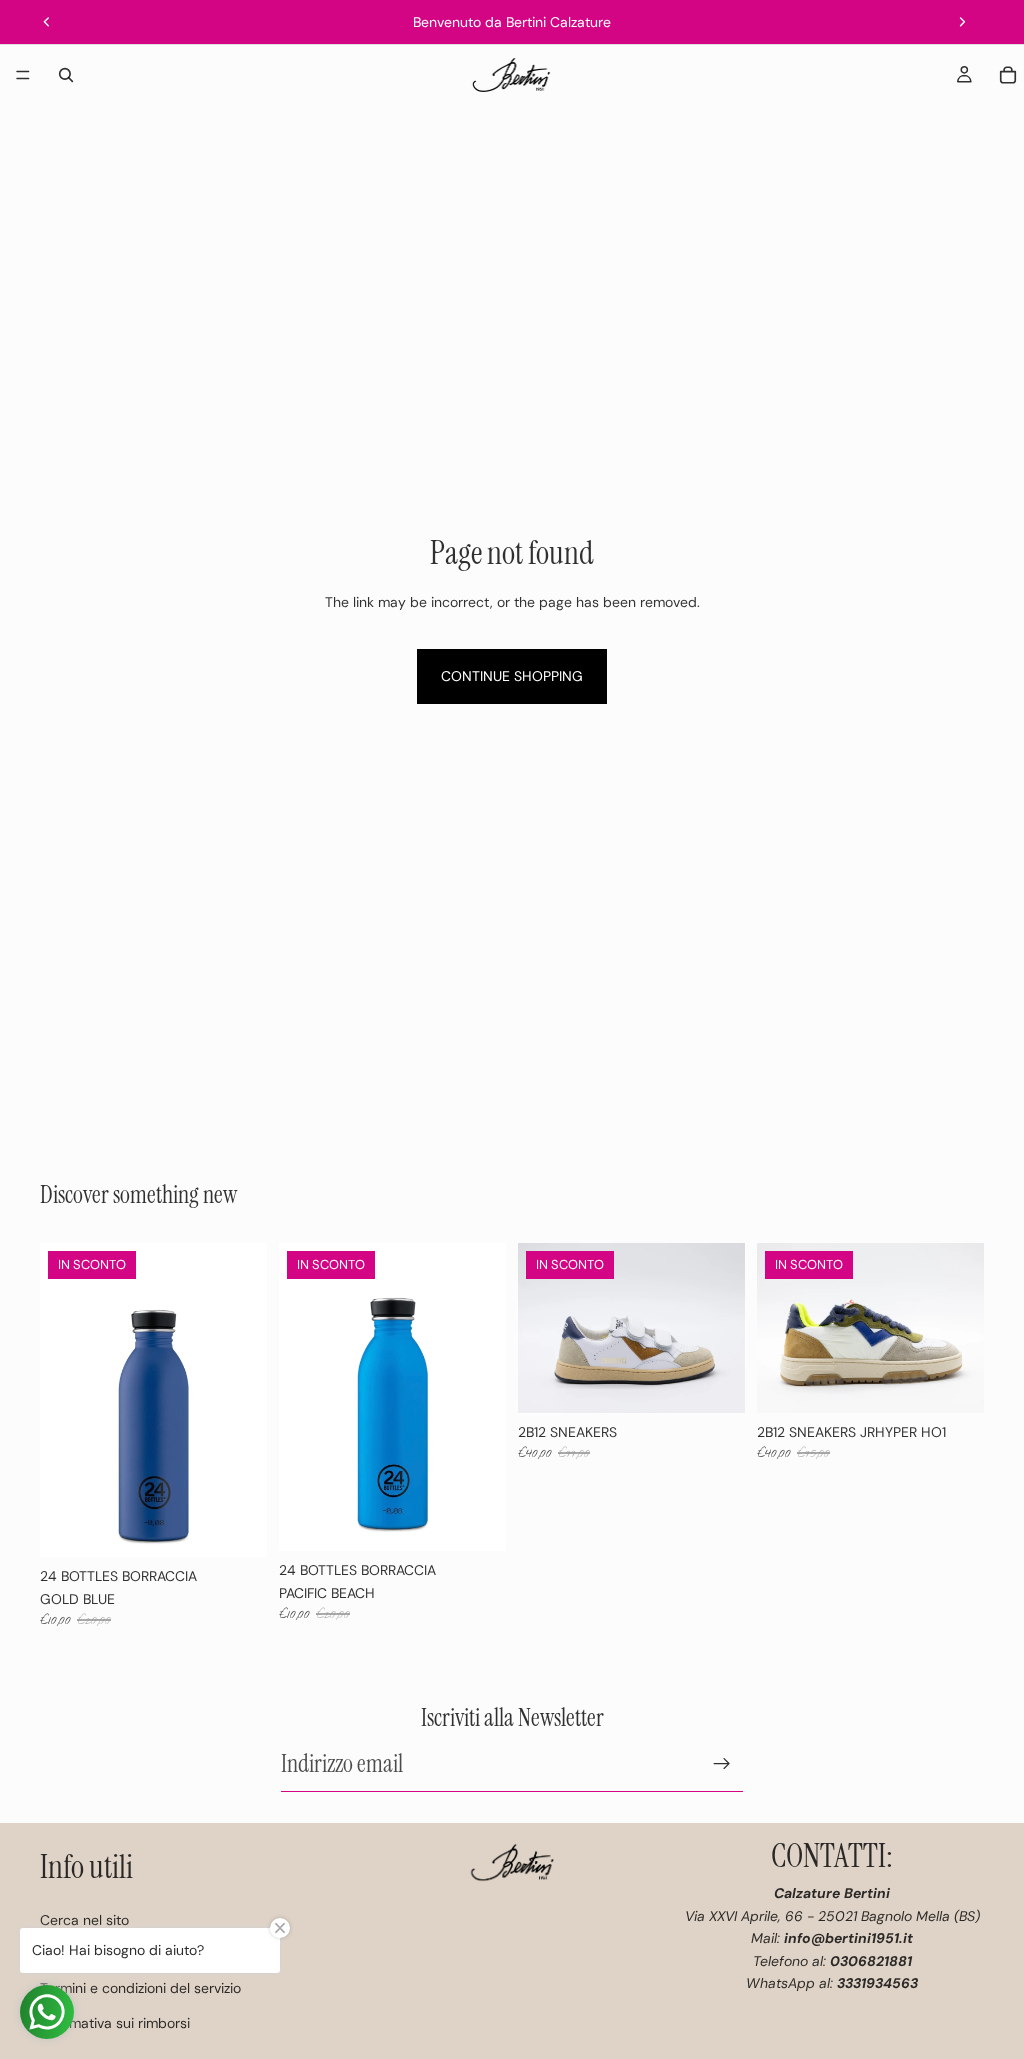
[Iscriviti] (722, 1764)
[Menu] (23, 75)
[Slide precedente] (47, 22)
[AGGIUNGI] (236, 1526)
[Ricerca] (66, 75)
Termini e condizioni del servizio (140, 1988)
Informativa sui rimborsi (115, 2023)
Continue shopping (512, 676)
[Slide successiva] (962, 22)
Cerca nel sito (84, 1920)
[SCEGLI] (714, 1382)
